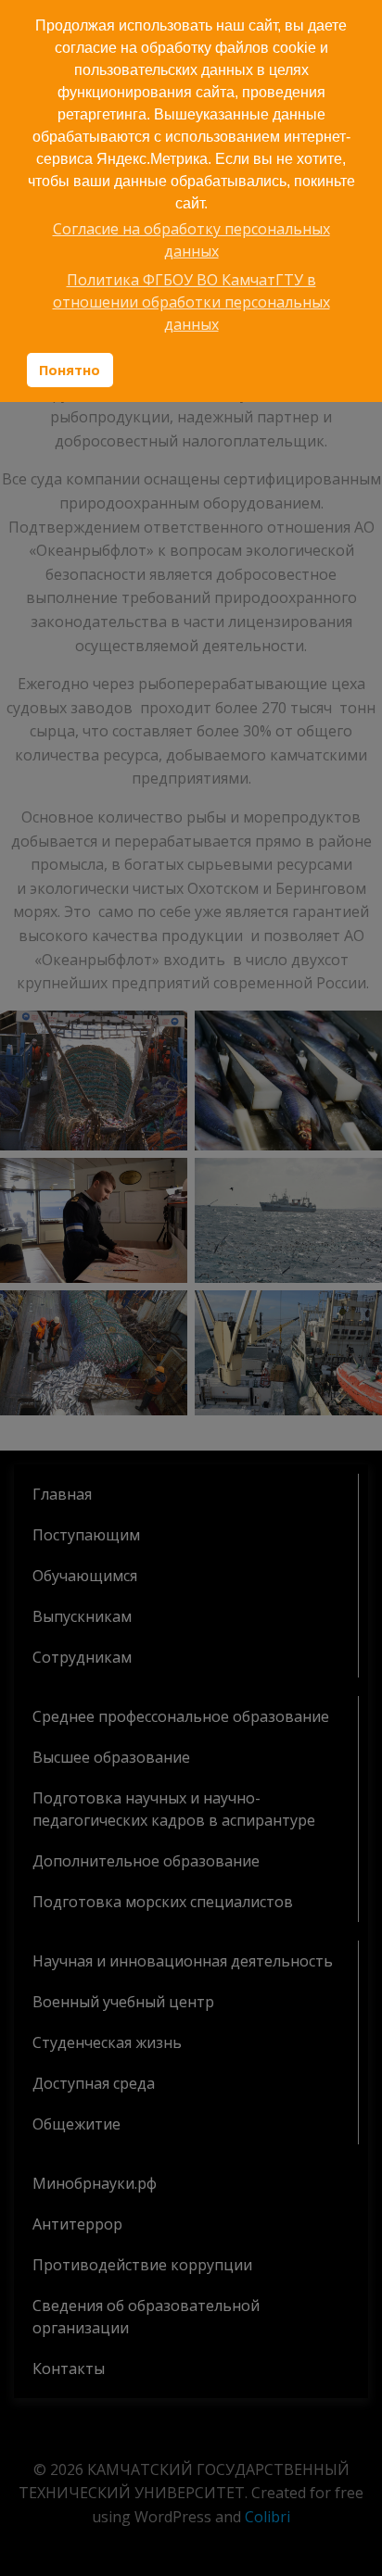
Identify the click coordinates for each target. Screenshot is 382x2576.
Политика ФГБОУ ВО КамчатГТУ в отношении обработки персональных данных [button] (191, 302)
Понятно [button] (70, 370)
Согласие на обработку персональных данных (191, 240)
